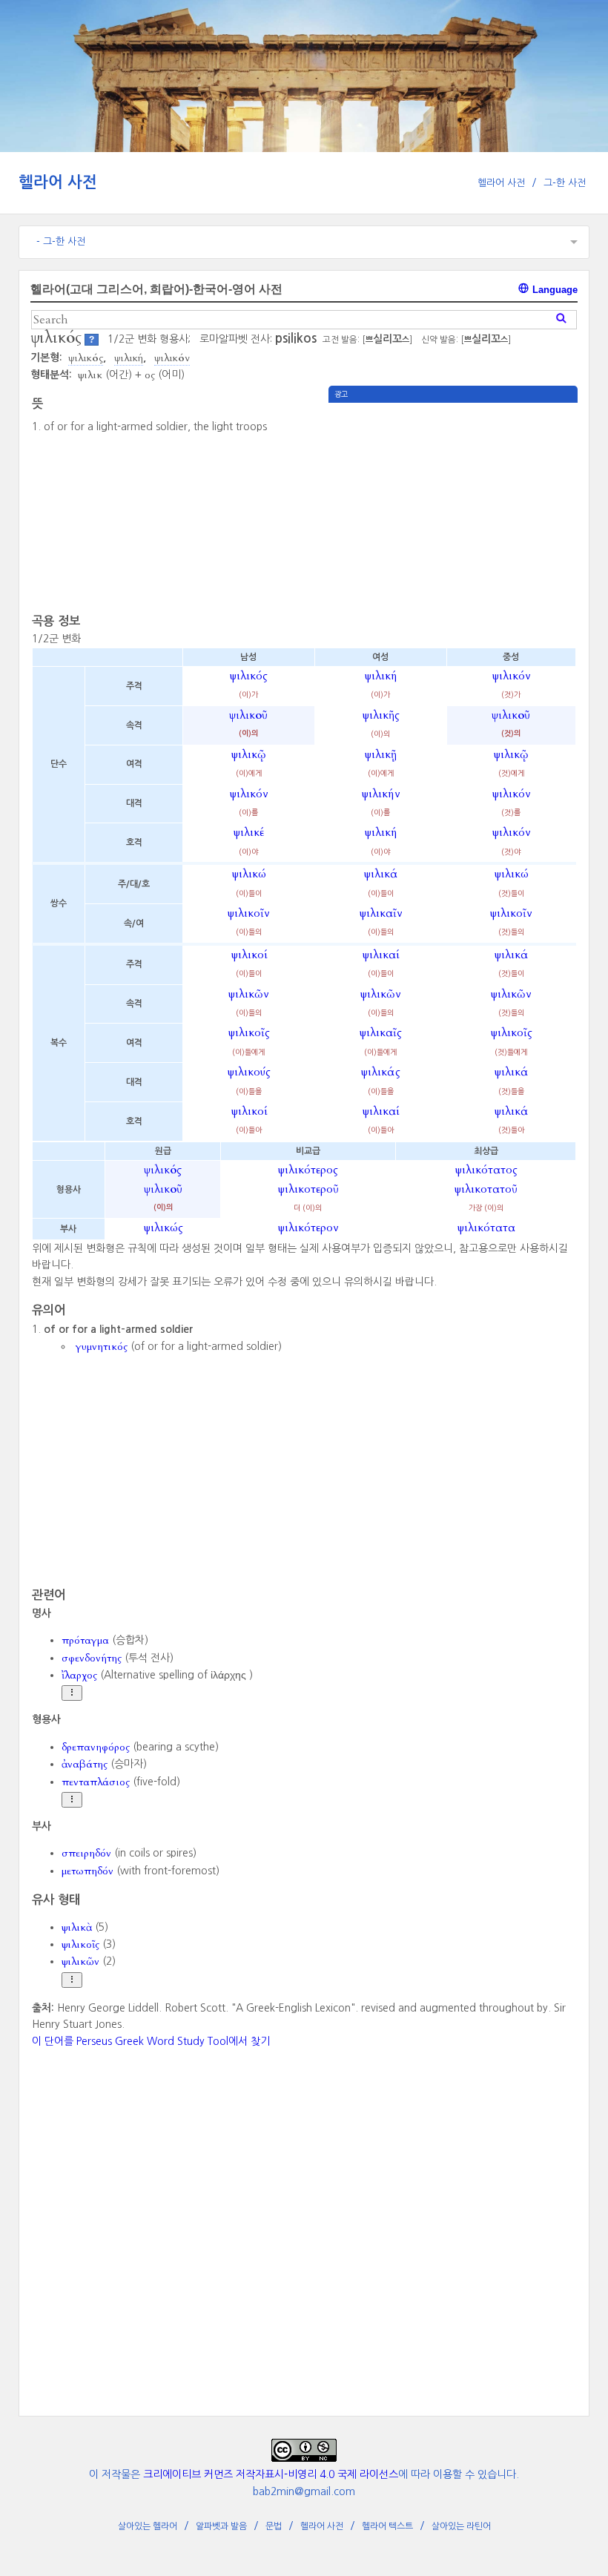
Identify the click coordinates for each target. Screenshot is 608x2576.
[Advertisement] (453, 507)
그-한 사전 (565, 183)
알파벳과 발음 (221, 2526)
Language (554, 290)
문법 (274, 2526)
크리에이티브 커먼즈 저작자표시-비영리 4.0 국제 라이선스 (271, 2474)
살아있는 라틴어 (461, 2526)
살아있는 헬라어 (148, 2526)
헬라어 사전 (58, 182)
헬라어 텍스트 (387, 2526)
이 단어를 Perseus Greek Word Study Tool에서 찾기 (151, 2041)
